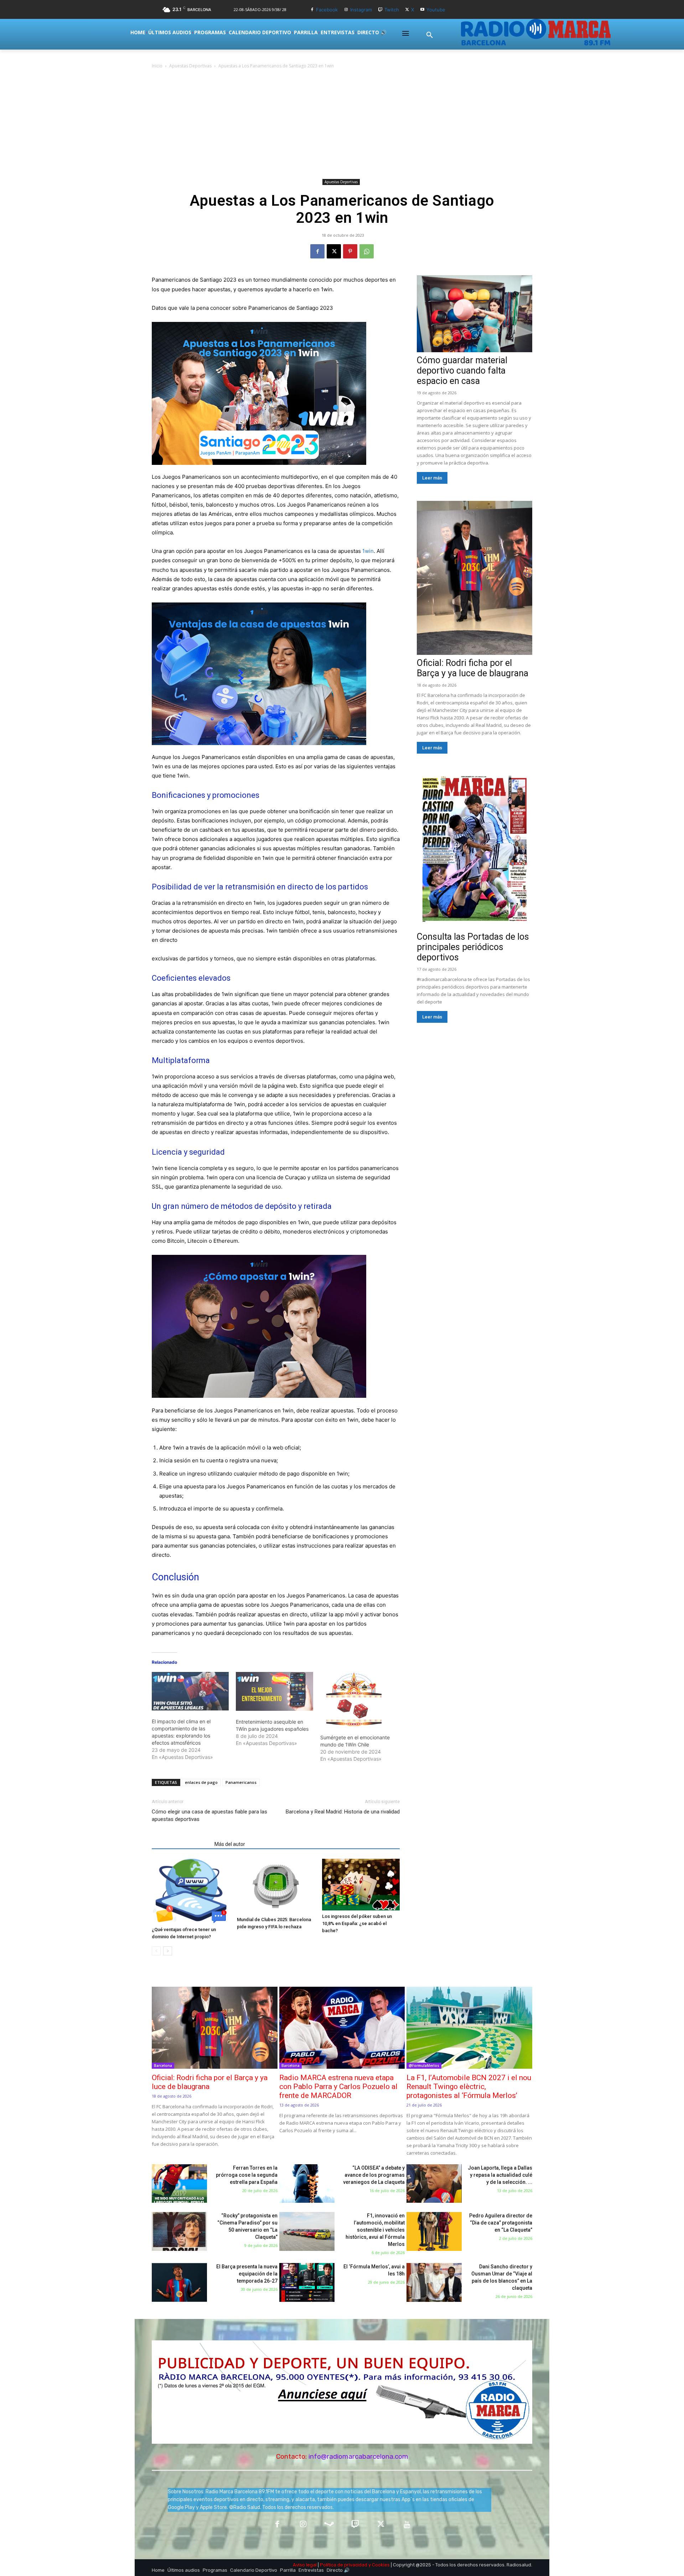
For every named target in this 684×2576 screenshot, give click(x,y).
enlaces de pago (201, 1782)
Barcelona (163, 2066)
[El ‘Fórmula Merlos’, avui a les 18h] (307, 2282)
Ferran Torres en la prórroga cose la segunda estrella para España (247, 2175)
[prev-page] (156, 1951)
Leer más (432, 478)
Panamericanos (241, 1782)
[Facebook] (312, 10)
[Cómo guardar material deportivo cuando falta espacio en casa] (475, 314)
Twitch (392, 10)
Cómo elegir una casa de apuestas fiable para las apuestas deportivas (209, 1815)
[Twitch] (380, 10)
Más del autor (230, 1844)
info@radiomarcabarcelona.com (358, 2456)
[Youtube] (422, 10)
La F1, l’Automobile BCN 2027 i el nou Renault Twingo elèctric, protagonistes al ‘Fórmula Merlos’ (469, 2087)
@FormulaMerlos (424, 2066)
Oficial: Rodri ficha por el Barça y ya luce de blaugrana (473, 668)
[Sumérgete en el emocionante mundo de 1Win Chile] (359, 1699)
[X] (407, 10)
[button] (430, 35)
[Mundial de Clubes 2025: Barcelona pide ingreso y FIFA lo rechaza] (276, 1886)
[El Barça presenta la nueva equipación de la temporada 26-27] (179, 2282)
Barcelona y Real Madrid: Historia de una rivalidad (343, 1812)
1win (368, 551)
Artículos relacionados (181, 1844)
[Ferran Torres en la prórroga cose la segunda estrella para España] (179, 2184)
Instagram (361, 10)
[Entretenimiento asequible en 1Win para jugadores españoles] (274, 1691)
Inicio (157, 66)
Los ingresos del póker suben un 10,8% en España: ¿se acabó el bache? (357, 1923)
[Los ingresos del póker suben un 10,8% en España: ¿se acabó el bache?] (361, 1885)
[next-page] (168, 1951)
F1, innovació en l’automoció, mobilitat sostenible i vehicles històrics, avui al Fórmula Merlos (375, 2230)
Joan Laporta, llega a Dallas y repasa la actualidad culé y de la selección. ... (500, 2175)
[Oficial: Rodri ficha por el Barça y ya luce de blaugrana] (475, 578)
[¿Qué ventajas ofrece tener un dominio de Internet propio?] (191, 1891)
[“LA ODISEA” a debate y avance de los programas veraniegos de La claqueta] (307, 2184)
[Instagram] (346, 10)
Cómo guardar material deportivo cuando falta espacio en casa (462, 371)
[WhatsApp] (367, 251)
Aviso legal (305, 2565)
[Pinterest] (350, 251)
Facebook (327, 10)
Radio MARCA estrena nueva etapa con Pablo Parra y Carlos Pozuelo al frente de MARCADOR (338, 2087)
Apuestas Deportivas (190, 66)
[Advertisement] (342, 123)
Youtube (436, 10)
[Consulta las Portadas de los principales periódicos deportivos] (475, 850)
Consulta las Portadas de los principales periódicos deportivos (473, 947)
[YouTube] (407, 2525)
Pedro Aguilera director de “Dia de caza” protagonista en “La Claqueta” (501, 2223)
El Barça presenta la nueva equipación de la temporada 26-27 (247, 2274)
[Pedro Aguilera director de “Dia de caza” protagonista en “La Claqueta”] (434, 2231)
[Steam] (329, 2525)
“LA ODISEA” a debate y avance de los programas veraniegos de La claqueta (374, 2175)
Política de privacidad (344, 2565)
